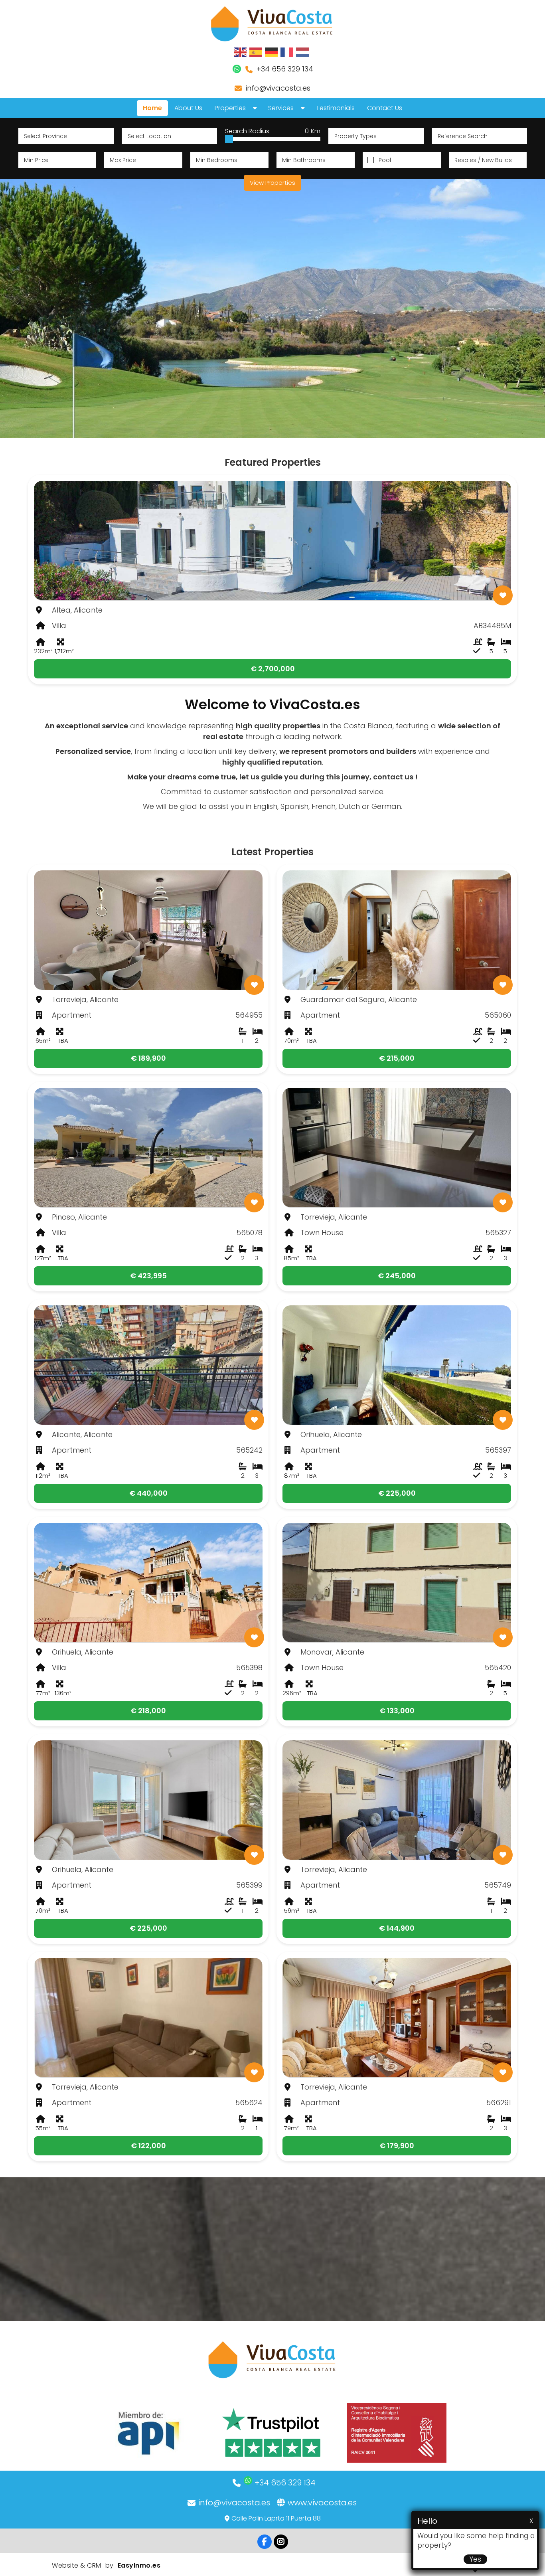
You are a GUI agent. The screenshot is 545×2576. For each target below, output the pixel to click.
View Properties (272, 183)
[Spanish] (256, 52)
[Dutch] (303, 52)
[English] (241, 52)
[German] (272, 52)
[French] (287, 52)
